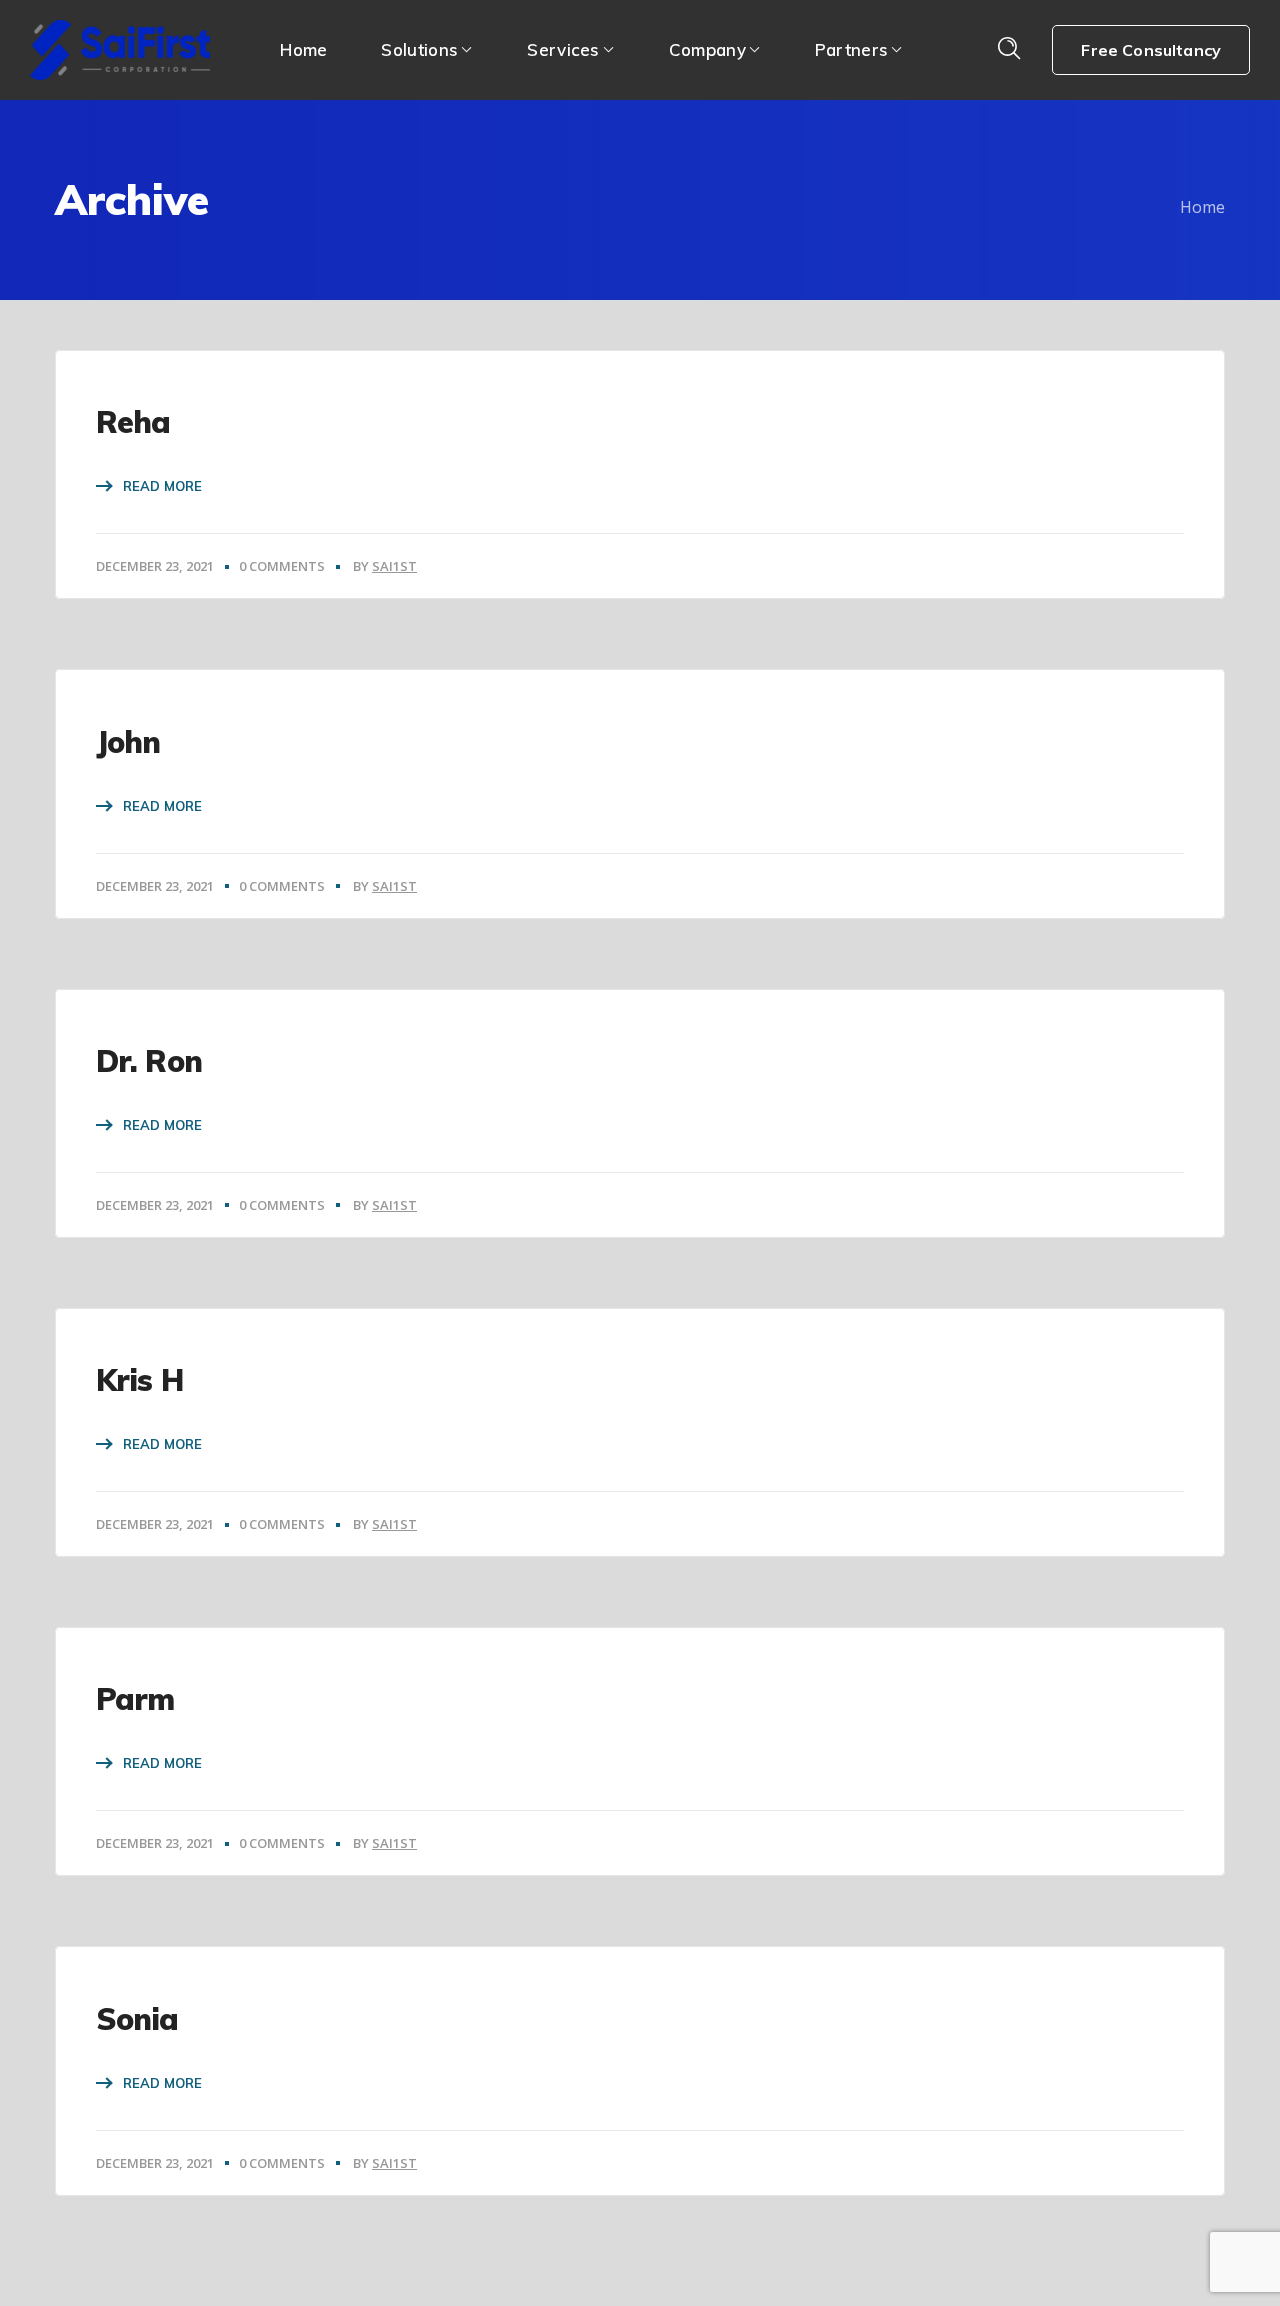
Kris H (139, 1380)
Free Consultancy (1151, 50)
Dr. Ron (149, 1061)
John (128, 742)
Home (1202, 207)
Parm (135, 1699)
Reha (133, 422)
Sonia (137, 2019)
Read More (162, 486)
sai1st (394, 566)
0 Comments (282, 566)
